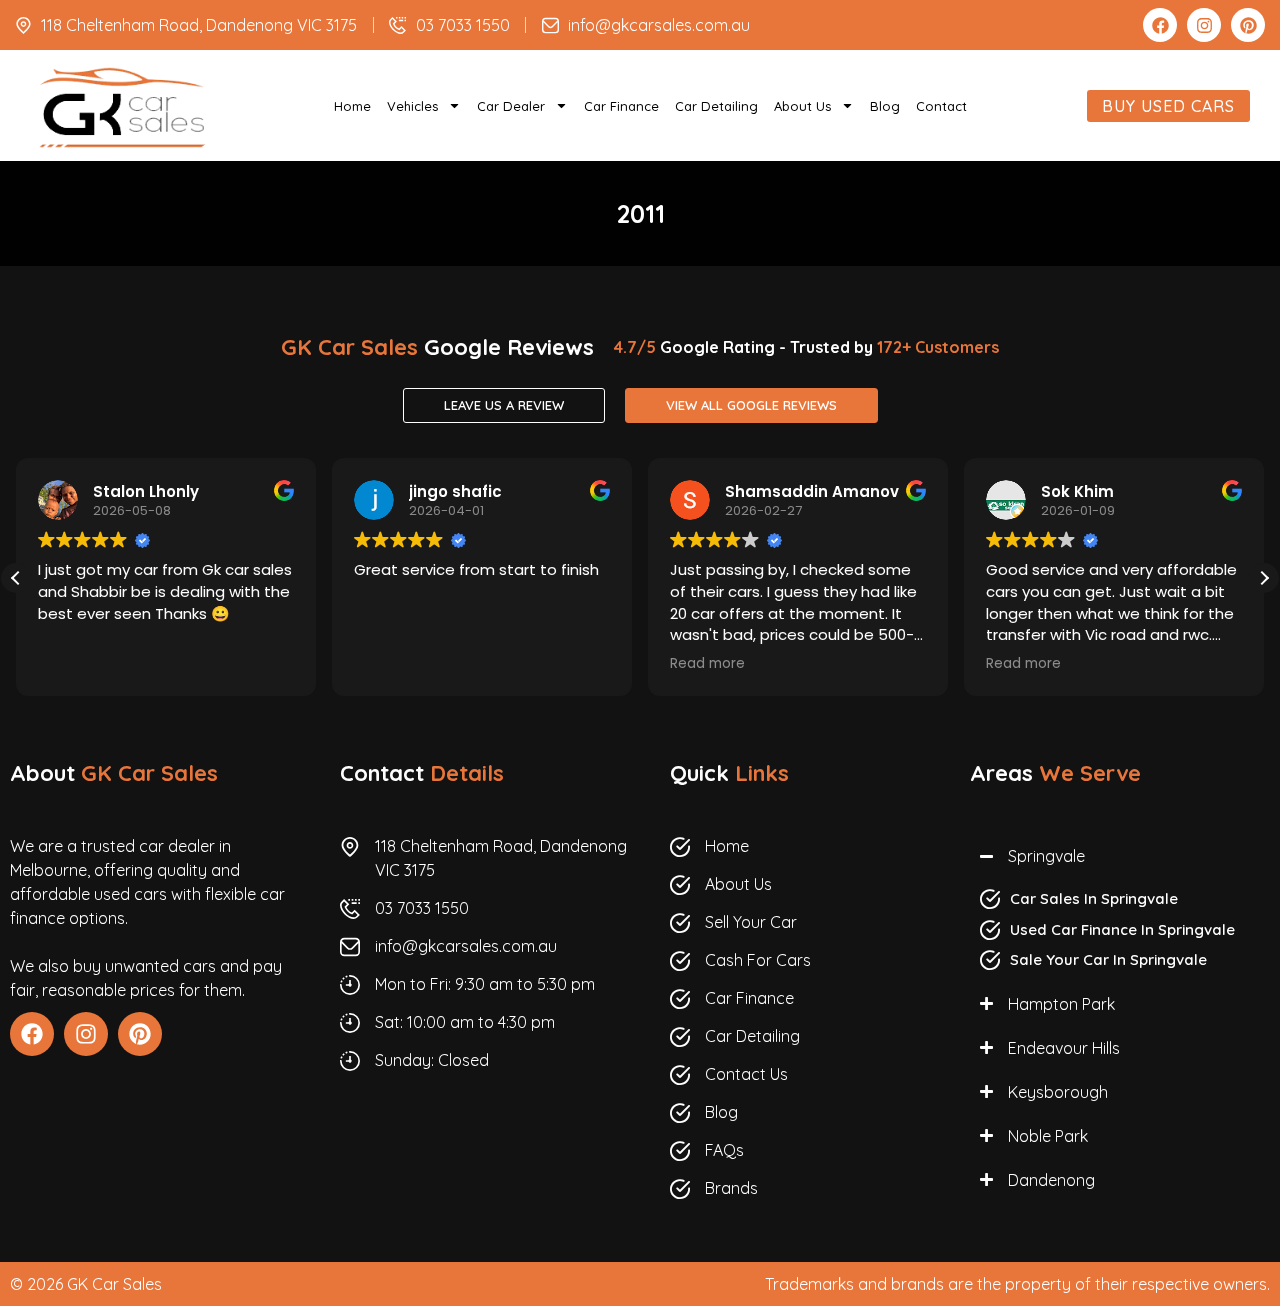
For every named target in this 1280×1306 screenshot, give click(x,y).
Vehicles (412, 106)
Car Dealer (511, 106)
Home (352, 106)
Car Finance (621, 106)
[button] (1264, 578)
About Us (802, 106)
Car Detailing (716, 106)
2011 (640, 213)
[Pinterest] (1248, 25)
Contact (941, 106)
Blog (885, 106)
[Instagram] (1204, 25)
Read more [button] (707, 664)
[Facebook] (1160, 25)
